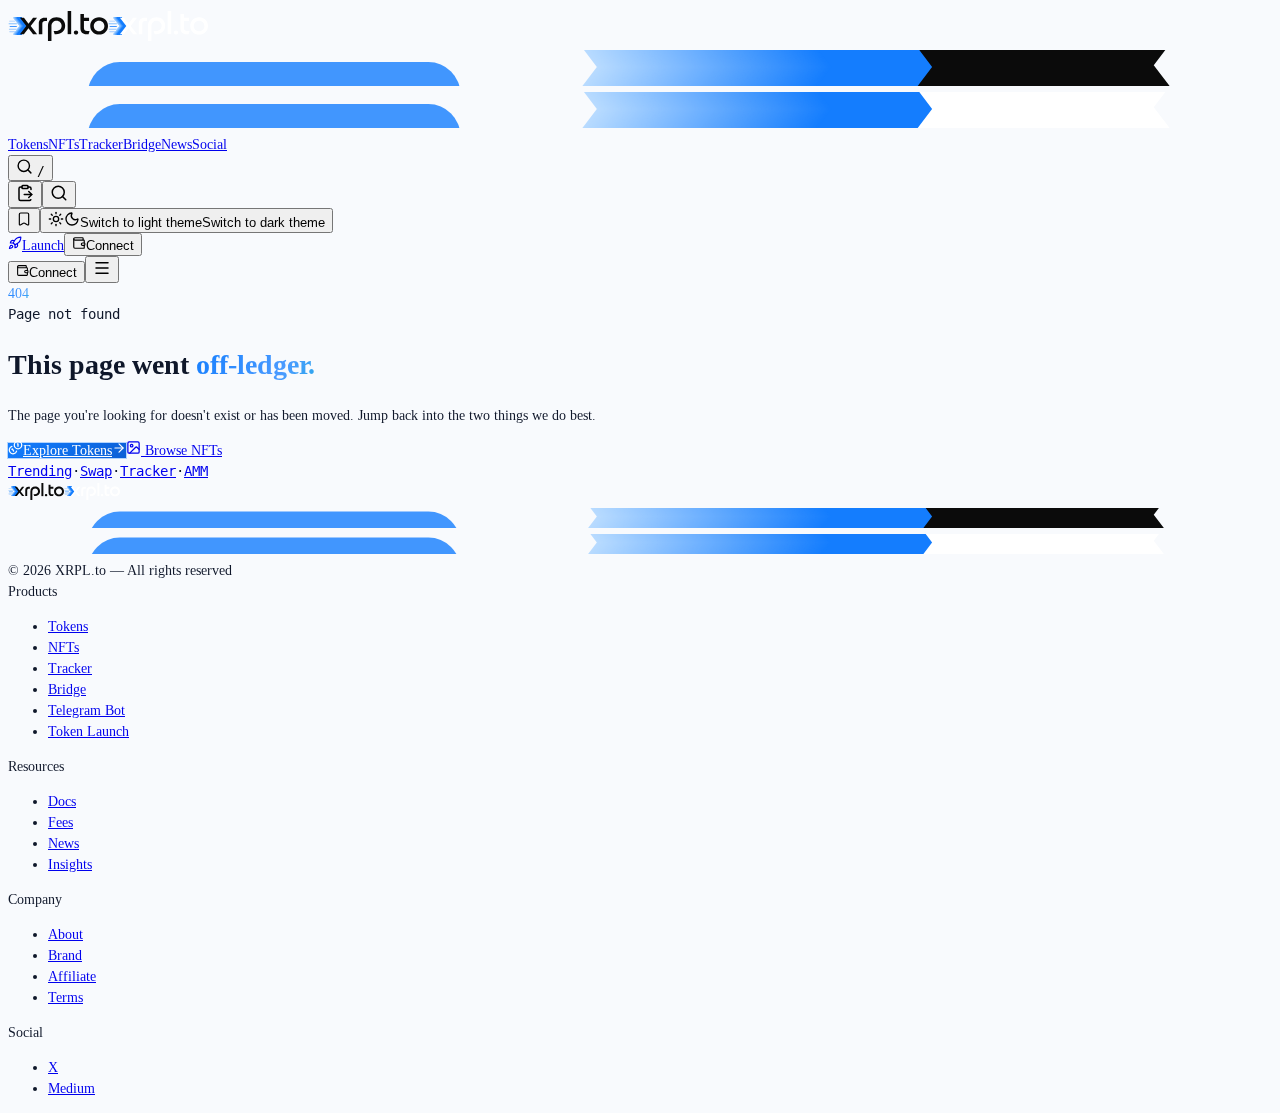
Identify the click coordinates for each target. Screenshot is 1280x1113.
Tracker (101, 144)
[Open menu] (102, 269)
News (176, 144)
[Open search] (59, 194)
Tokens (28, 144)
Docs (62, 801)
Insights (70, 864)
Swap (96, 471)
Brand (65, 955)
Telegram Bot (86, 710)
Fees (60, 822)
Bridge (142, 144)
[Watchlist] (24, 220)
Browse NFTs (181, 450)
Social (209, 144)
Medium (71, 1088)
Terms (65, 997)
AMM (196, 471)
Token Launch (88, 731)
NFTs (63, 144)
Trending (40, 471)
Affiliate (72, 976)
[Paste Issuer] (25, 194)
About (65, 934)
